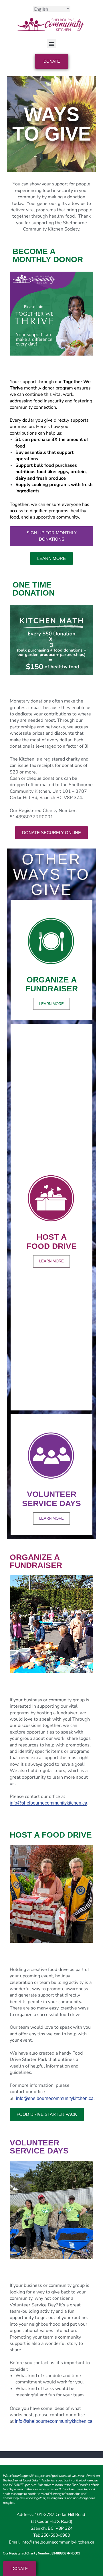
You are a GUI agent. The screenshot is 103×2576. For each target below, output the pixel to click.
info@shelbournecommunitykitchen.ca (48, 1803)
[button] (52, 44)
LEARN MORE (51, 1004)
